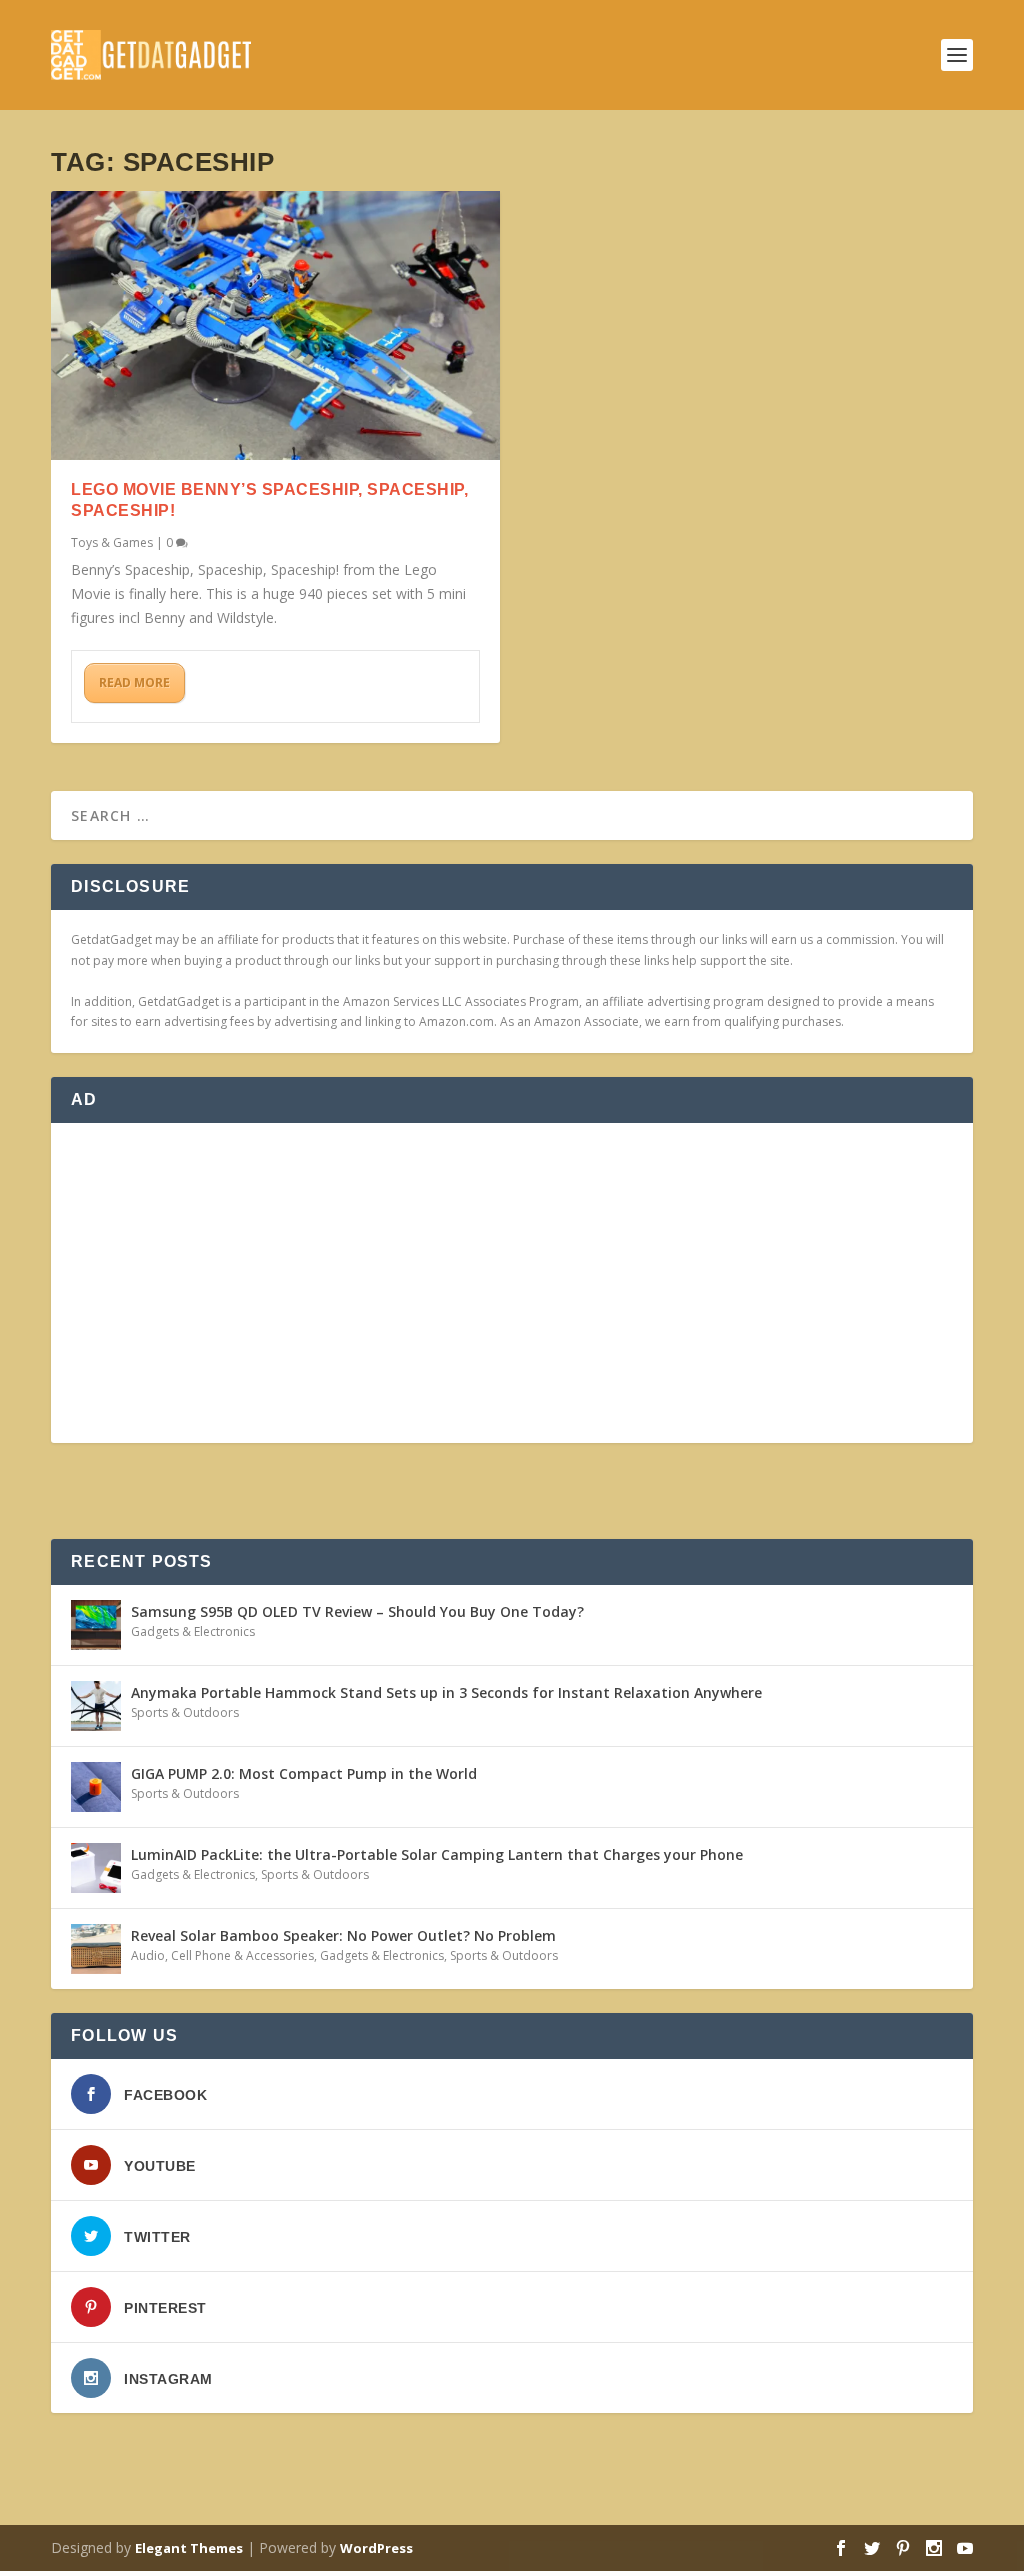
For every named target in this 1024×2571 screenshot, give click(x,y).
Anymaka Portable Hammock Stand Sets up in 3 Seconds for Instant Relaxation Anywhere (446, 1692)
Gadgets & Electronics (193, 1631)
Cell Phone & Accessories (242, 1955)
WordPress (376, 2548)
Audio (148, 1955)
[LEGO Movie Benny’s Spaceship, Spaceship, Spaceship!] (275, 325)
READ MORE (134, 682)
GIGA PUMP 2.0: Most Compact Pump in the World (304, 1773)
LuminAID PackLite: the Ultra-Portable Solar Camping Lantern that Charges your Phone (437, 1854)
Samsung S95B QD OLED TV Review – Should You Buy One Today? (357, 1611)
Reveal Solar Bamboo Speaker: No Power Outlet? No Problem (343, 1935)
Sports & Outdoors (185, 1712)
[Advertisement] (512, 1283)
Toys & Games (112, 542)
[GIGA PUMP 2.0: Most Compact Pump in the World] (96, 1787)
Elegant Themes (189, 2548)
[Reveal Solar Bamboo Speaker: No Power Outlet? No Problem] (96, 1949)
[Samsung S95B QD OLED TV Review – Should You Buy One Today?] (96, 1625)
